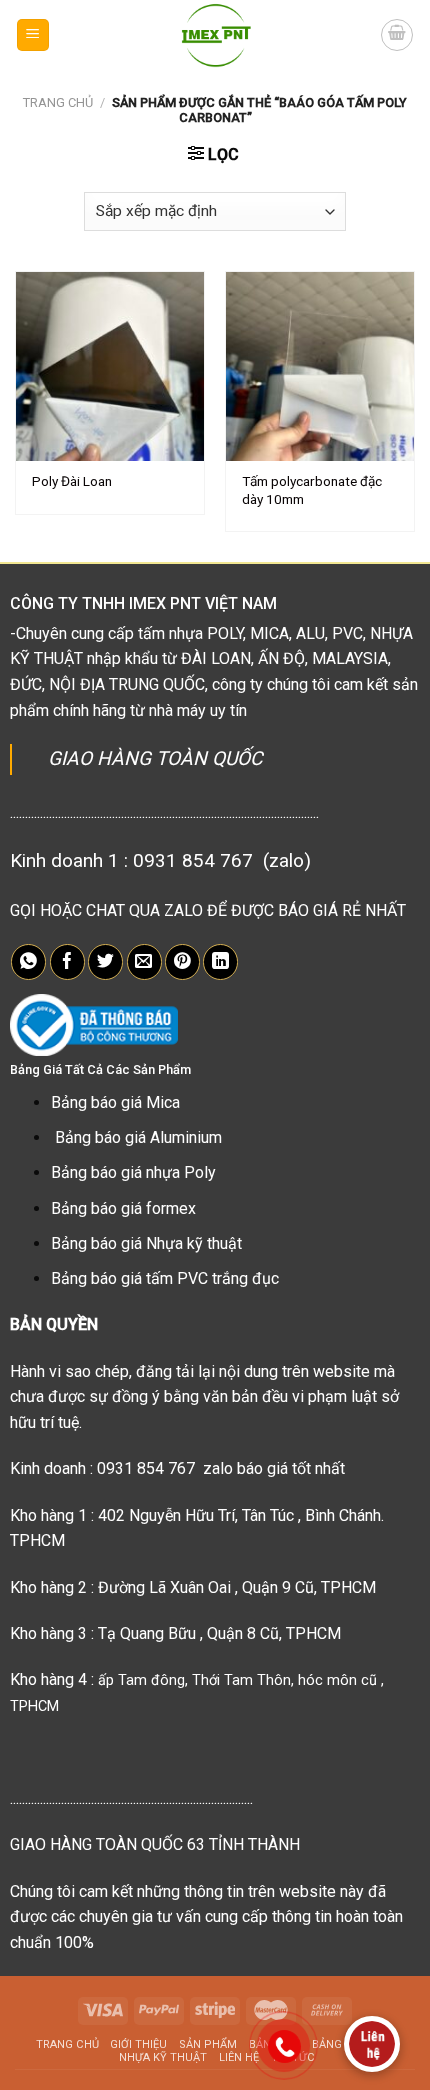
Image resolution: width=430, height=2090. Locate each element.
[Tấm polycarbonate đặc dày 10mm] (320, 366)
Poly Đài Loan (72, 481)
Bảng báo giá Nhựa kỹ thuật (146, 1243)
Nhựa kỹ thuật (163, 2057)
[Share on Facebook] (67, 962)
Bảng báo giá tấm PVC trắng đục (165, 1278)
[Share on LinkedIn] (220, 962)
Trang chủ (58, 102)
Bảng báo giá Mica (115, 1102)
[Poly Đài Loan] (110, 366)
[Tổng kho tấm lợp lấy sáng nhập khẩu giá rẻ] (215, 35)
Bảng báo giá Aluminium (138, 1137)
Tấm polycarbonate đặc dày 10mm (312, 490)
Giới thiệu (138, 2044)
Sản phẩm (208, 2044)
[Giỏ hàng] (397, 35)
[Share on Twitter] (105, 962)
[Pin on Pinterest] (182, 962)
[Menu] (33, 35)
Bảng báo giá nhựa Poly (133, 1172)
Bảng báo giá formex (123, 1208)
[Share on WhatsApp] (28, 962)
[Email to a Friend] (144, 962)
